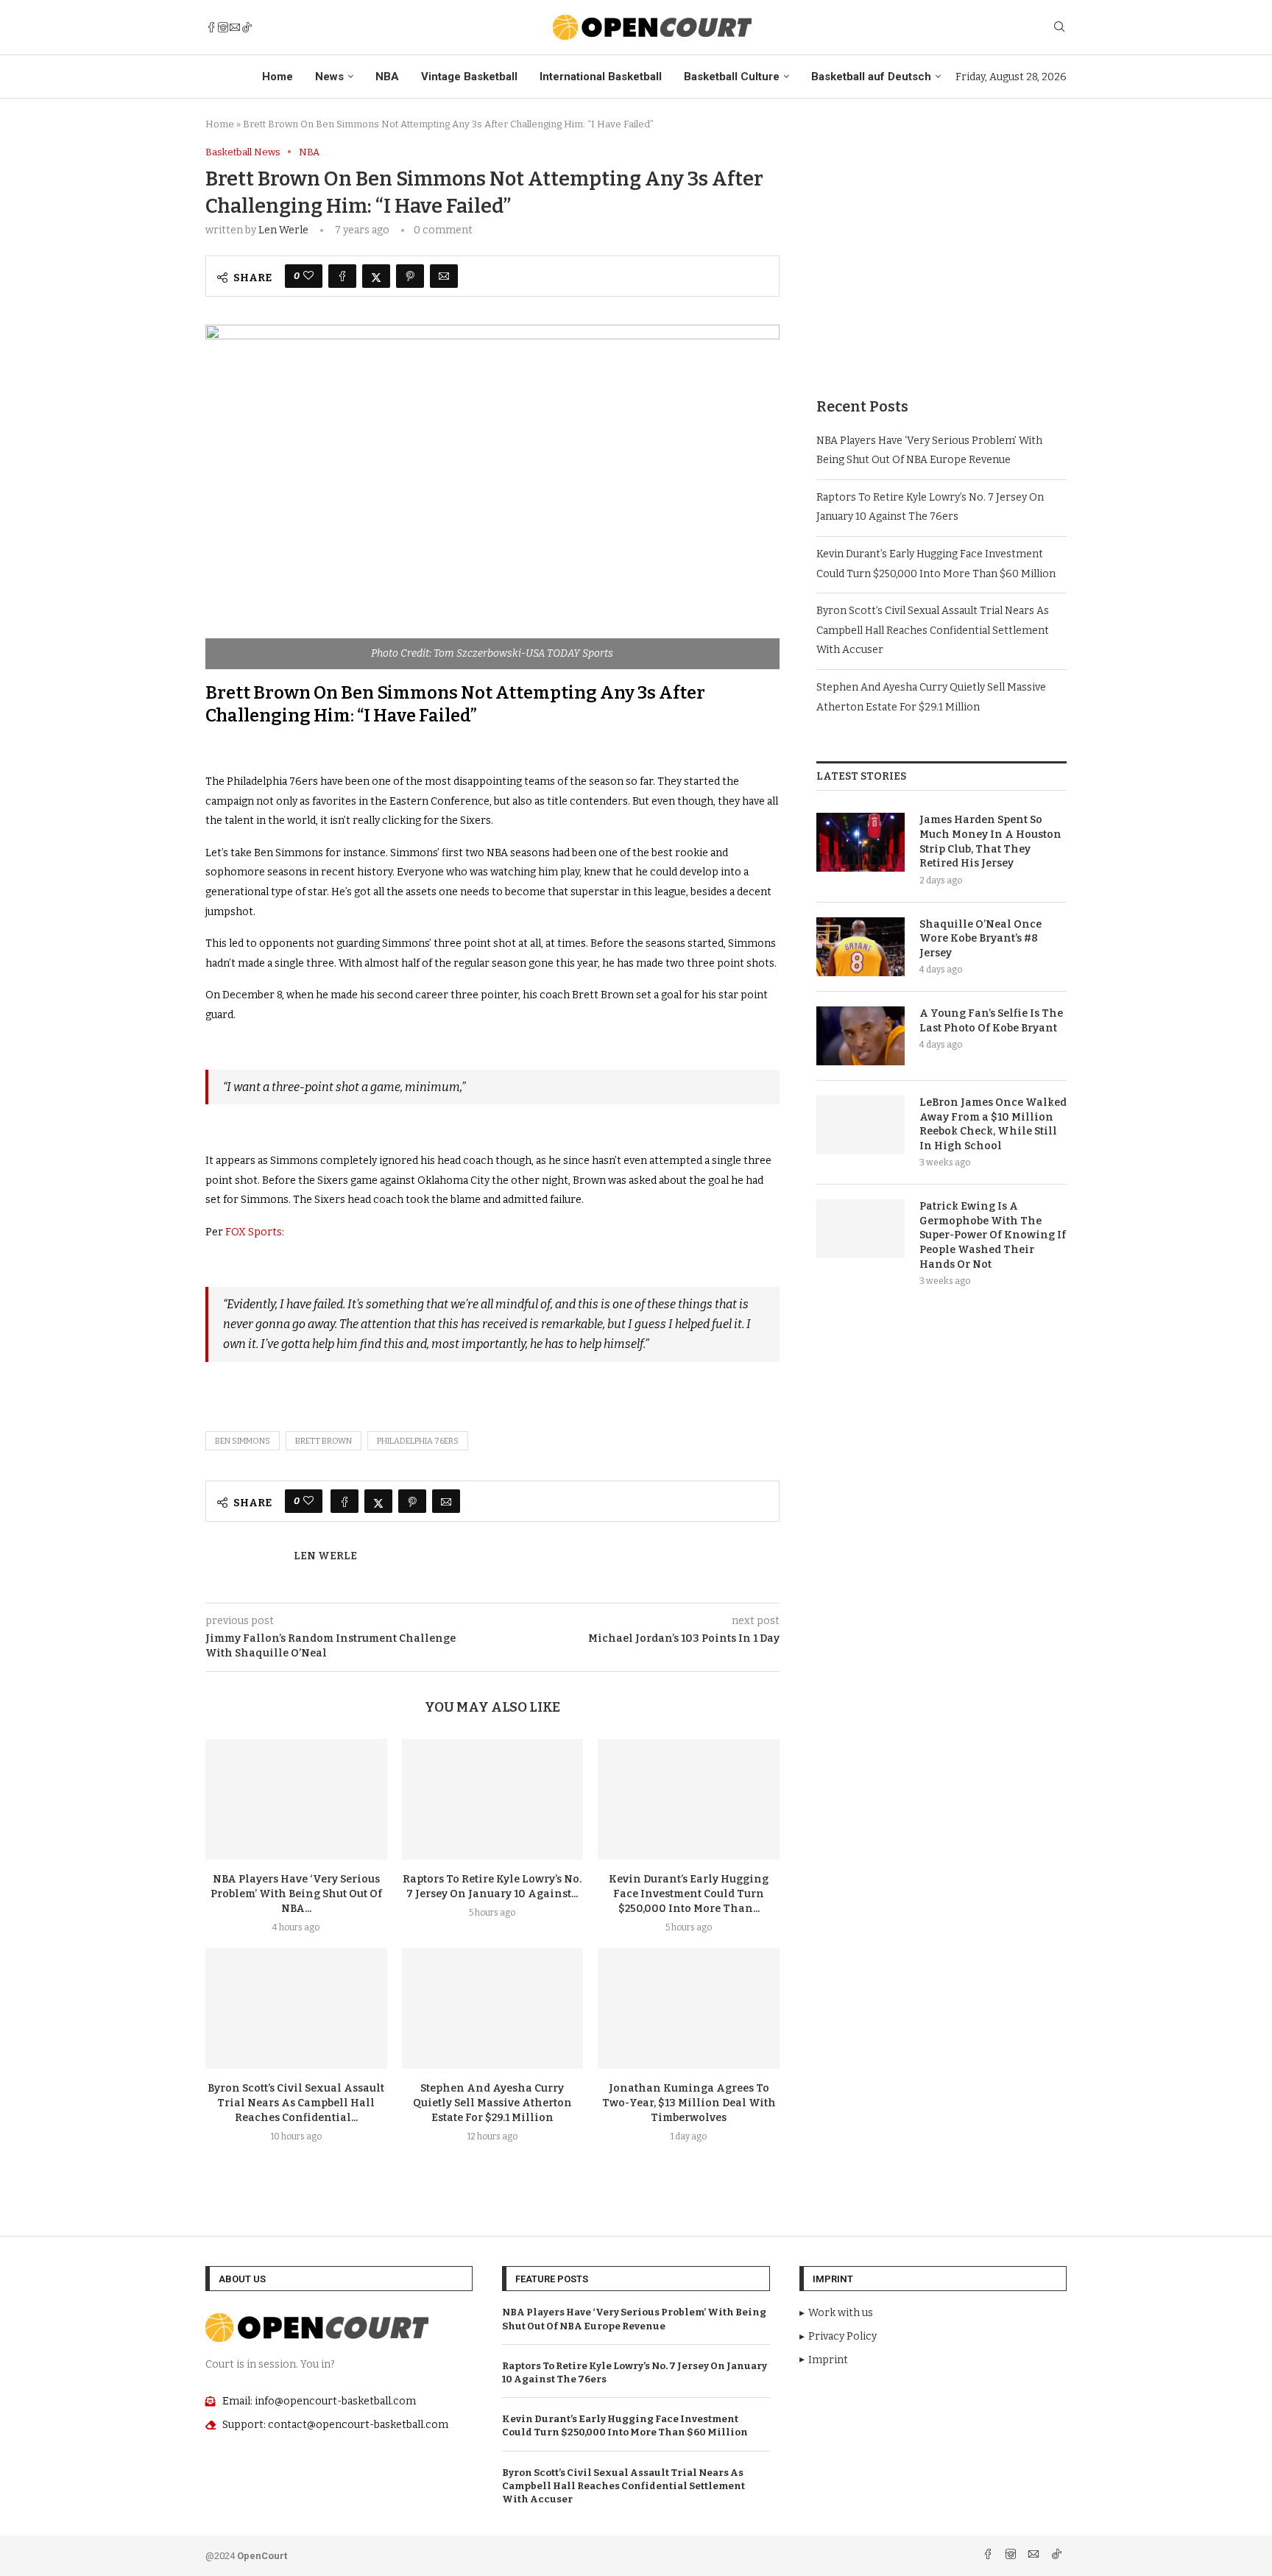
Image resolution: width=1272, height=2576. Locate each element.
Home (278, 77)
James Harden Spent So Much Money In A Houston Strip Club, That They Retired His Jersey (990, 841)
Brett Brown (324, 1441)
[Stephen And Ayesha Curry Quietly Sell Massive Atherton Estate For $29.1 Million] (493, 2008)
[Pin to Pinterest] (410, 276)
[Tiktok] (247, 27)
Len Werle (283, 230)
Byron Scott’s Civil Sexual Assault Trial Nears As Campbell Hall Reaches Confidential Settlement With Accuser (933, 630)
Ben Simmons (243, 1441)
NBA (387, 77)
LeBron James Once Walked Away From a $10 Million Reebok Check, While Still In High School (993, 1124)
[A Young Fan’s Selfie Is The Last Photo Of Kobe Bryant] (861, 1036)
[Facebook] (211, 27)
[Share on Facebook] (342, 276)
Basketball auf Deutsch (871, 77)
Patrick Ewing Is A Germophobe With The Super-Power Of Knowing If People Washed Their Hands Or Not (993, 1235)
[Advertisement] (941, 250)
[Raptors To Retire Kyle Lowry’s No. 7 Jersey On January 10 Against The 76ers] (493, 1799)
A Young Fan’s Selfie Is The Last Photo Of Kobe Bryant (991, 1021)
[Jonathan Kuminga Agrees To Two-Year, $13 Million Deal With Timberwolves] (689, 2008)
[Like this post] (308, 276)
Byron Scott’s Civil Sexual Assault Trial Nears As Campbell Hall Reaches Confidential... (296, 2103)
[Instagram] (223, 27)
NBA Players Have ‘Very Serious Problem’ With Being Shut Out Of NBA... (296, 1894)
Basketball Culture (732, 77)
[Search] (1059, 28)
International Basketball (601, 77)
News (329, 77)
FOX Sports (254, 1232)
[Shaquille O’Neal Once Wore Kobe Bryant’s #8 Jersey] (861, 947)
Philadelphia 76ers (418, 1441)
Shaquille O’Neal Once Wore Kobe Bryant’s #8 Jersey (981, 939)
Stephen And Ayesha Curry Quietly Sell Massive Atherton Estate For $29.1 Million (492, 2103)
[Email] (235, 27)
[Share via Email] (444, 276)
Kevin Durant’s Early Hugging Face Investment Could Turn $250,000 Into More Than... (689, 1894)
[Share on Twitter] (376, 276)
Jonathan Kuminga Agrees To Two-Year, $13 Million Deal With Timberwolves (689, 2103)
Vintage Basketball (469, 77)
